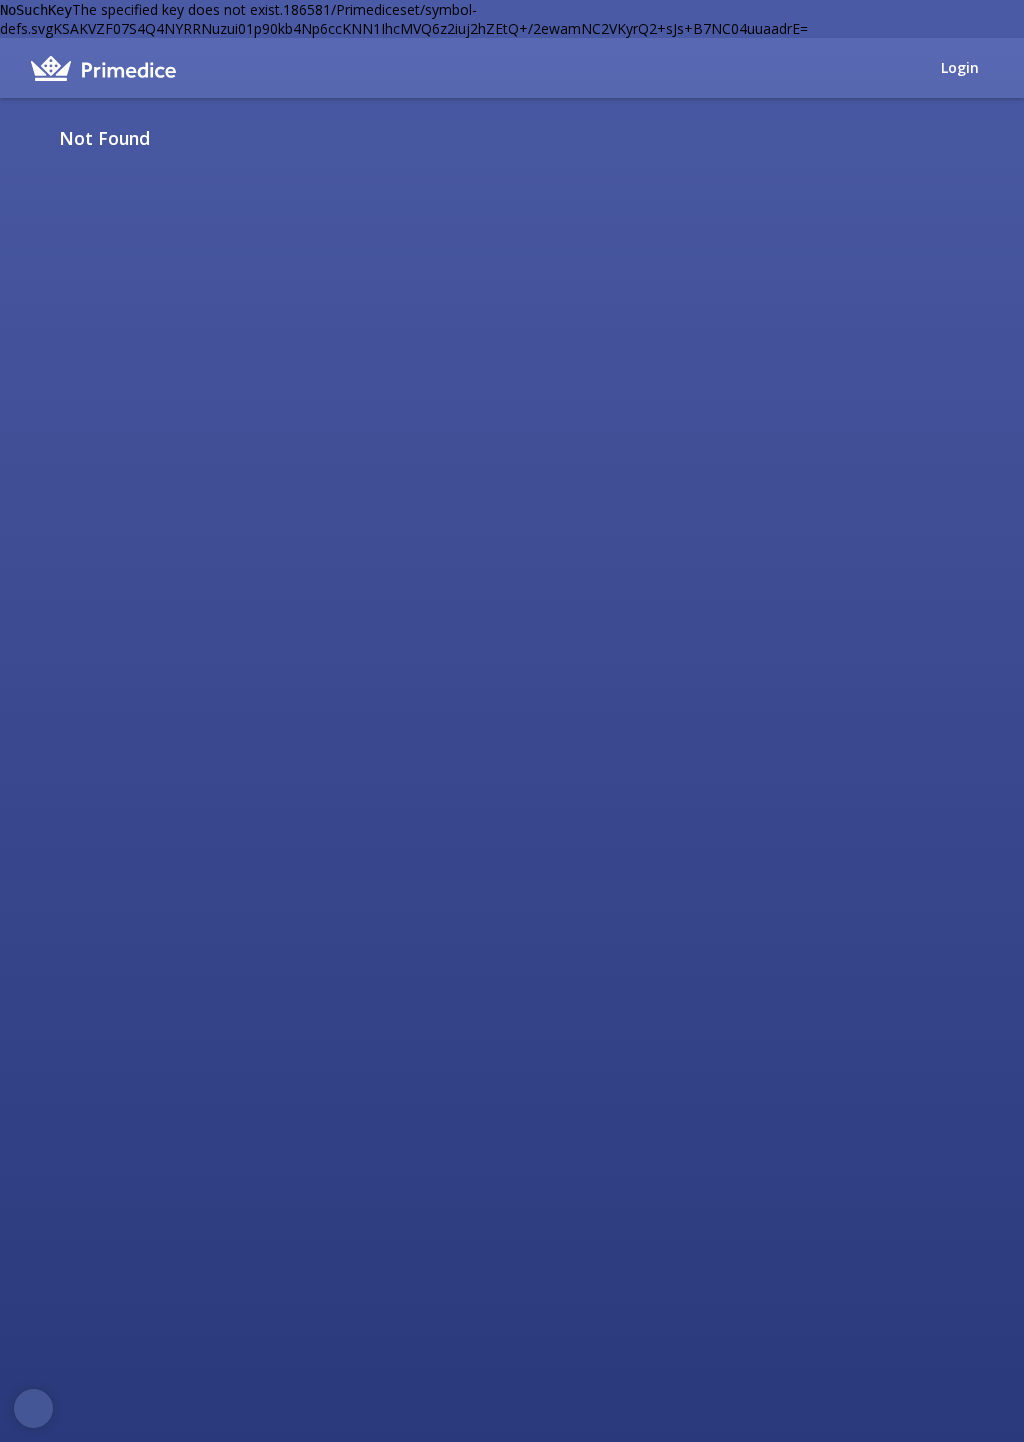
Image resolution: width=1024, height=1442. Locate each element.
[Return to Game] (986, 138)
